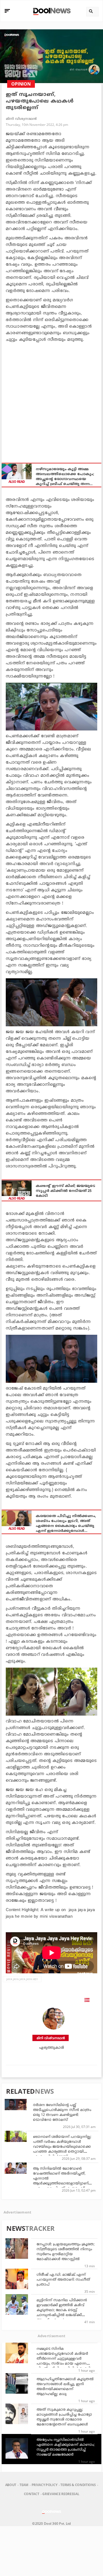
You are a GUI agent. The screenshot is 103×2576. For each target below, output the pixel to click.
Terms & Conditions (78, 2485)
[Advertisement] (51, 400)
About (11, 2485)
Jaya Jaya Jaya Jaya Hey (22, 1979)
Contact (32, 2494)
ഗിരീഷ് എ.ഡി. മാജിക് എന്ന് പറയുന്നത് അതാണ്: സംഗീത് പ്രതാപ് (63, 2280)
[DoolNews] (51, 11)
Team (24, 2485)
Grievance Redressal (61, 2494)
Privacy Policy (44, 2485)
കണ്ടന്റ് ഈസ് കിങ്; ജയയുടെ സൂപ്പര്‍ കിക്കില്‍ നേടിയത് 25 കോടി (66, 1191)
